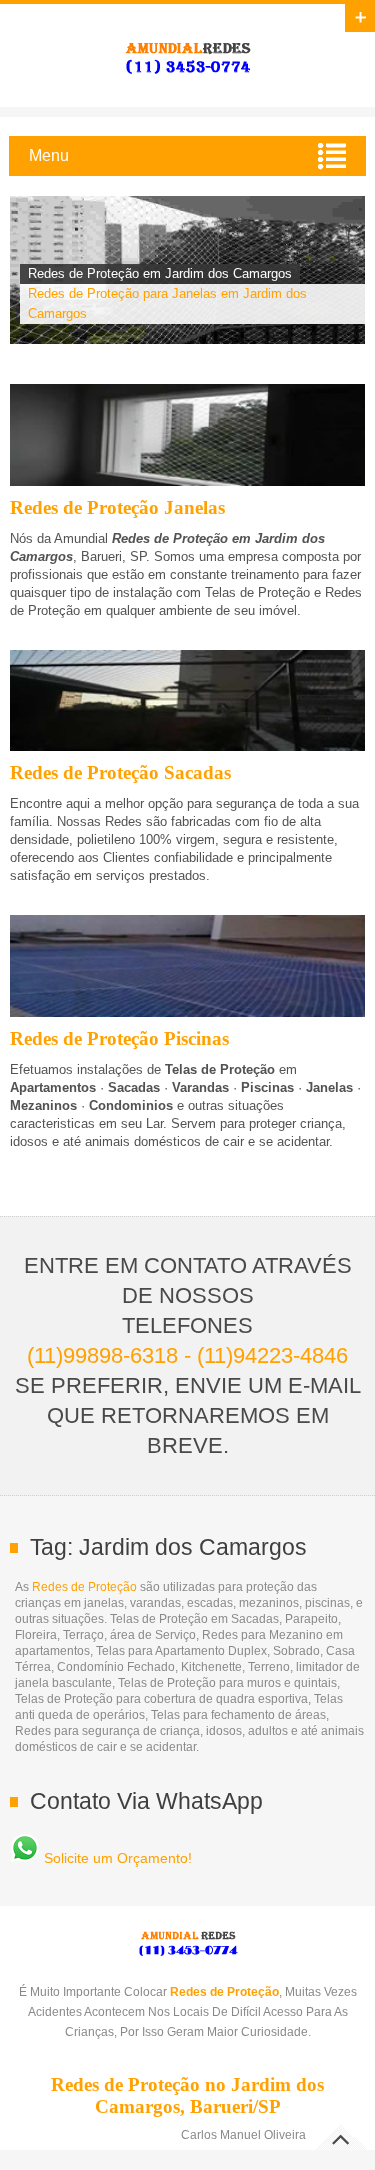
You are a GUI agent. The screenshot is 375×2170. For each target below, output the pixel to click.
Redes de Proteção (84, 1587)
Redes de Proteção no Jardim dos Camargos (188, 56)
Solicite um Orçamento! (116, 1858)
